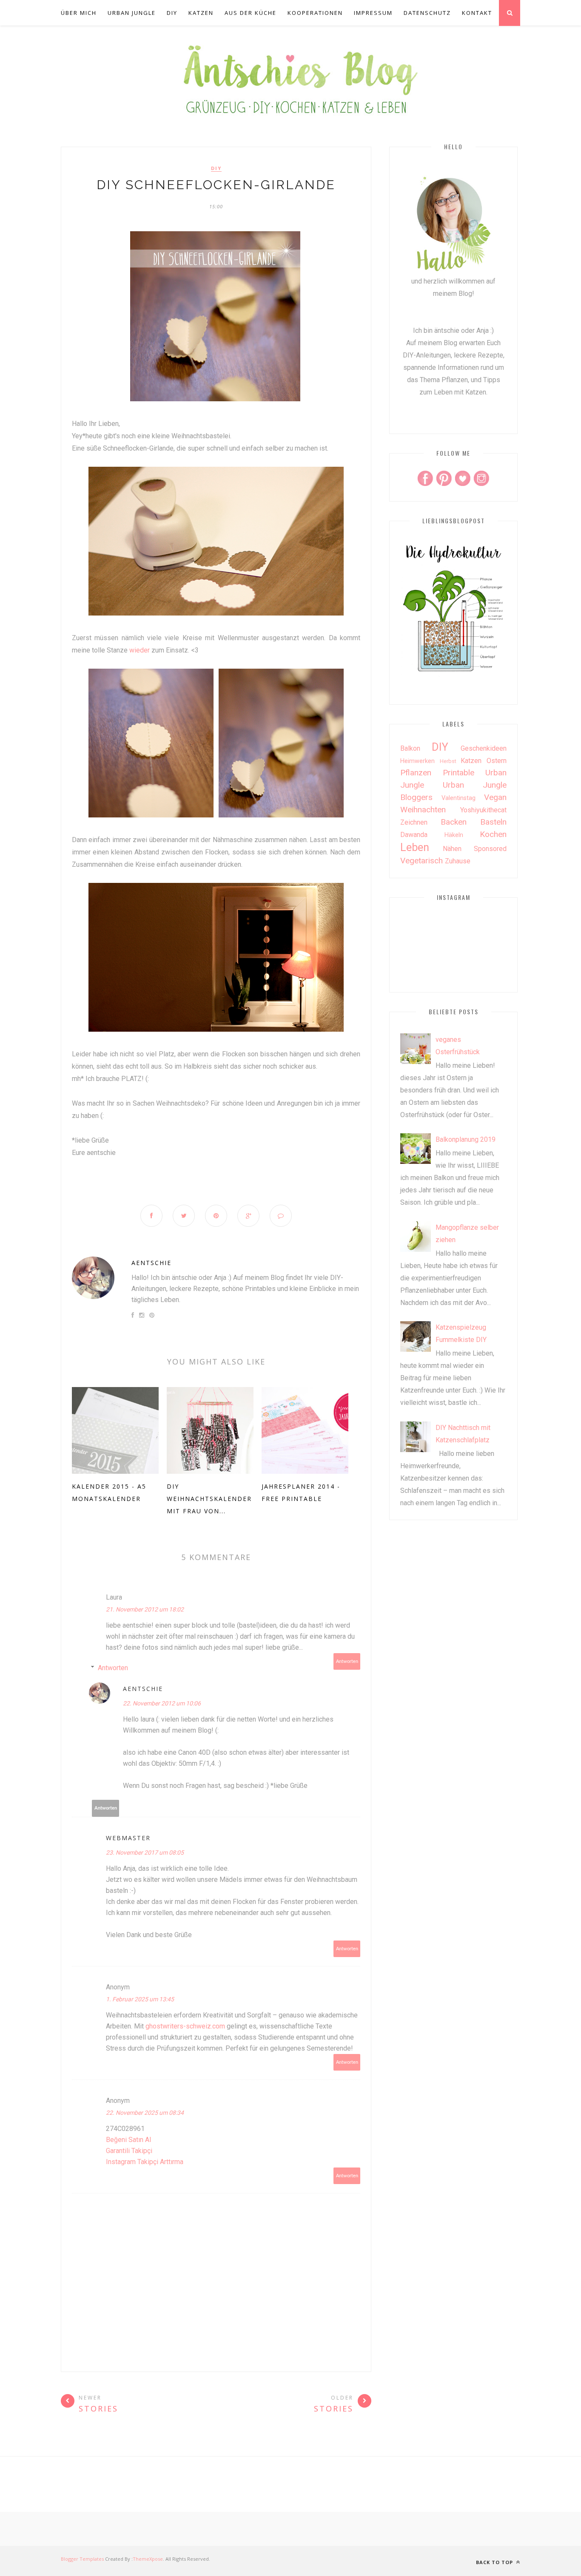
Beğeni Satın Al (128, 2140)
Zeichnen (414, 822)
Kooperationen (315, 13)
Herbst (448, 761)
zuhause (458, 861)
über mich (79, 13)
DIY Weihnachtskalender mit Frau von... (209, 1499)
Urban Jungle (132, 13)
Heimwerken (417, 761)
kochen (493, 834)
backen (454, 822)
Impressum (373, 13)
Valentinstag (459, 798)
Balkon (410, 748)
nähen (452, 849)
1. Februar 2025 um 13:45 (140, 1999)
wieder (140, 650)
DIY (172, 13)
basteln (493, 822)
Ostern (497, 761)
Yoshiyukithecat (483, 810)
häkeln (454, 835)
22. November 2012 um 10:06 (162, 1703)
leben (415, 847)
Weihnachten (423, 810)
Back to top (495, 2562)
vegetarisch (422, 861)
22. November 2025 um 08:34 (145, 2113)
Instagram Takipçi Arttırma (145, 2162)
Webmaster (128, 1838)
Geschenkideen (484, 748)
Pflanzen (416, 773)
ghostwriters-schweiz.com (185, 2026)
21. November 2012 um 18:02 (145, 1609)
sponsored (490, 849)
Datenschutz (427, 13)
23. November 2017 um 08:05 (145, 1853)
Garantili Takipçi (129, 2151)
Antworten (347, 1661)
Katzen (201, 13)
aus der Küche (251, 13)
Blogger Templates (82, 2559)
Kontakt (477, 13)
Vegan (495, 797)
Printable (459, 773)
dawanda (414, 835)
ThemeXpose (148, 2559)
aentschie (151, 1263)
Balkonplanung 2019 (466, 1139)
